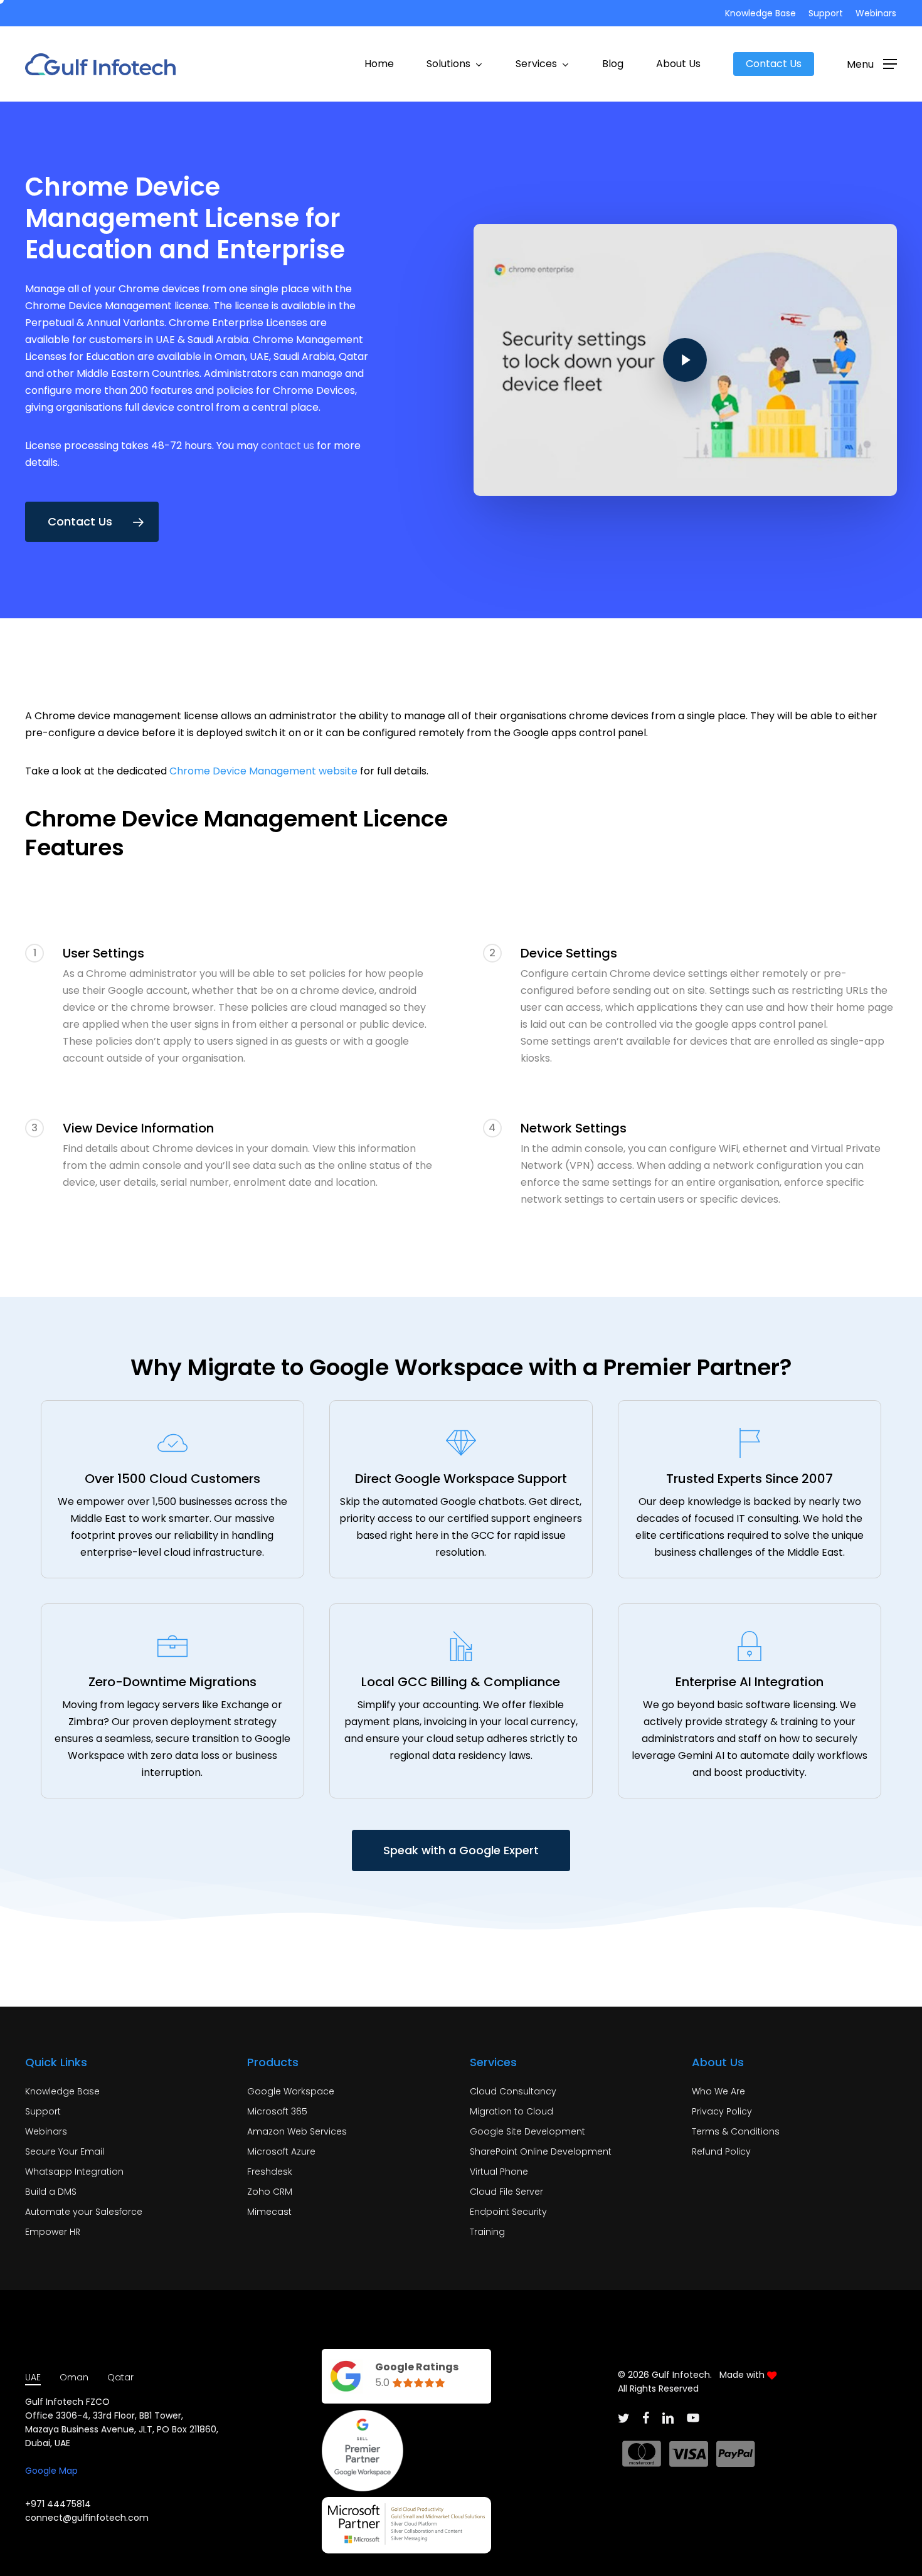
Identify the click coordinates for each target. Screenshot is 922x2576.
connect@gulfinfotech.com (87, 2518)
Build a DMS (51, 2192)
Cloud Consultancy (513, 2091)
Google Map (51, 2471)
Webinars (46, 2131)
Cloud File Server (506, 2192)
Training (487, 2232)
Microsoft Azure (281, 2151)
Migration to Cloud (511, 2111)
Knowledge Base (62, 2091)
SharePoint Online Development (541, 2151)
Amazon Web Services (297, 2131)
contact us (288, 446)
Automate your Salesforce (84, 2212)
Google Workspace (291, 2091)
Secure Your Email (65, 2151)
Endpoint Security (508, 2212)
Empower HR (53, 2232)
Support (43, 2111)
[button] (872, 64)
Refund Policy (721, 2151)
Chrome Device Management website (263, 771)
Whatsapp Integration (74, 2172)
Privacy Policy (722, 2111)
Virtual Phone (499, 2172)
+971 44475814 (58, 2504)
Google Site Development (527, 2131)
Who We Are (718, 2091)
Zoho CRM (270, 2192)
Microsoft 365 (277, 2111)
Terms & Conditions (736, 2131)
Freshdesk (270, 2172)
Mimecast (269, 2212)
